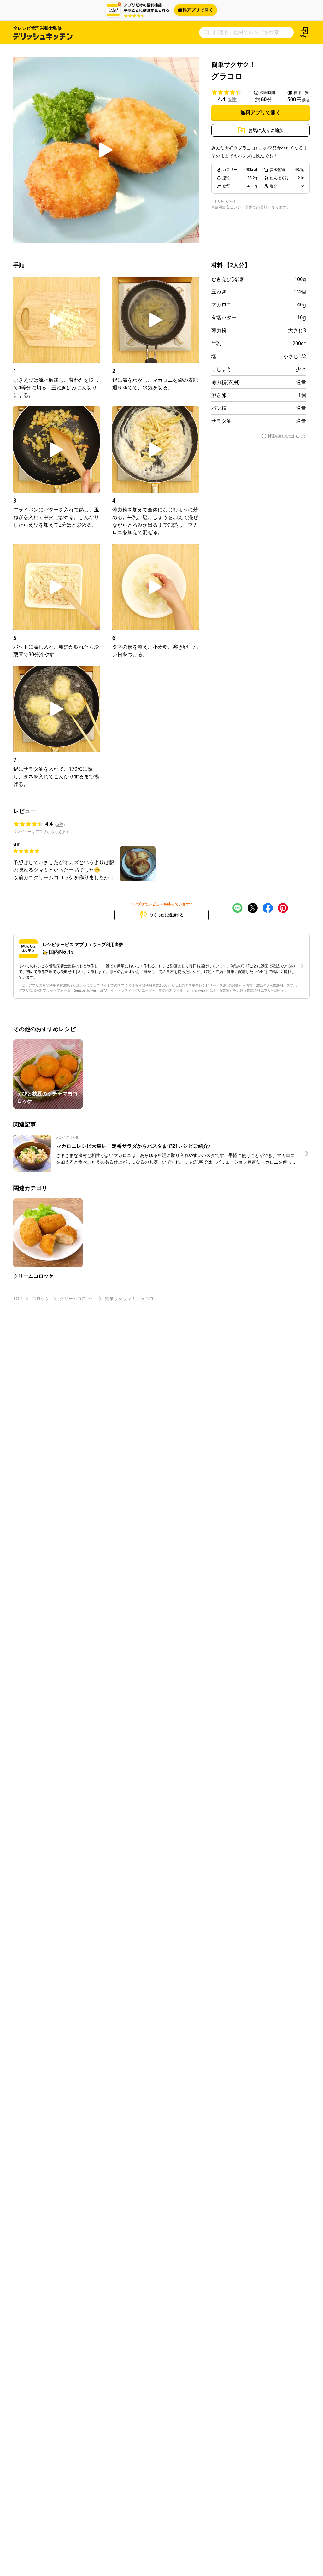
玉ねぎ (219, 292)
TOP (18, 1298)
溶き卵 (219, 395)
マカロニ (221, 304)
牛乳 (216, 343)
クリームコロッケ (77, 1298)
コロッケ (41, 1298)
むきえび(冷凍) (228, 279)
